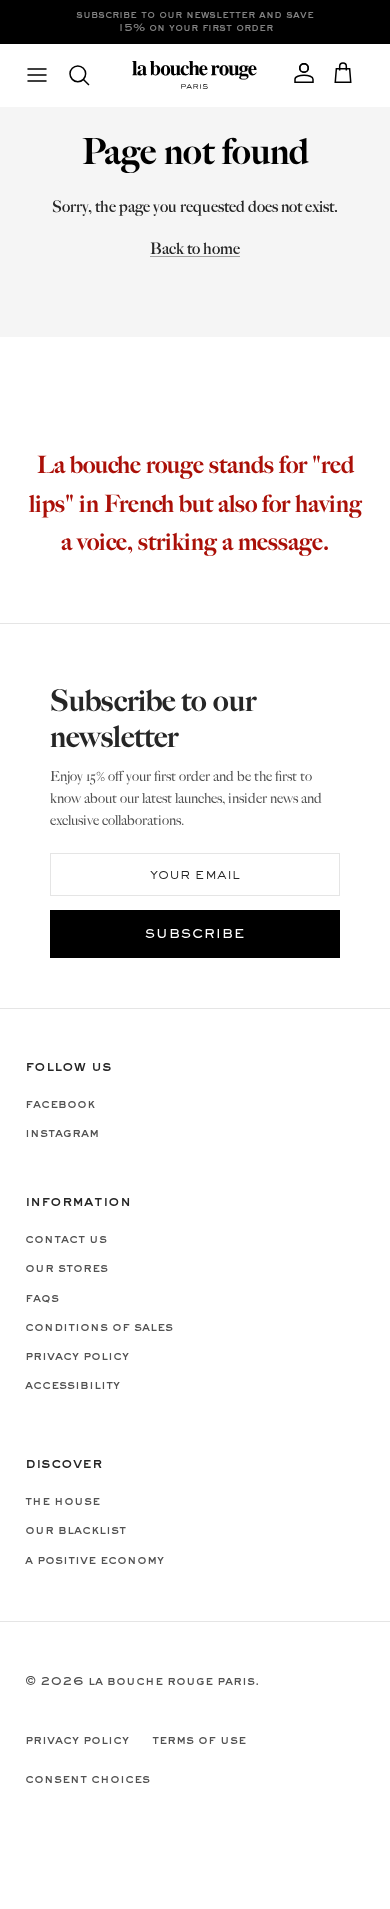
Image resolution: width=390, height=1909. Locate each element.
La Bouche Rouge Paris (171, 1682)
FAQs (42, 1299)
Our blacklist (75, 1531)
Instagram (62, 1134)
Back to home (195, 249)
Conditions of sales (99, 1328)
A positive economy (94, 1561)
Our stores (66, 1269)
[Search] (89, 75)
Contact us (66, 1240)
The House (62, 1502)
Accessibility (72, 1386)
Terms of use (199, 1741)
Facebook (60, 1105)
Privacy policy (77, 1357)
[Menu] (37, 75)
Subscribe (195, 935)
